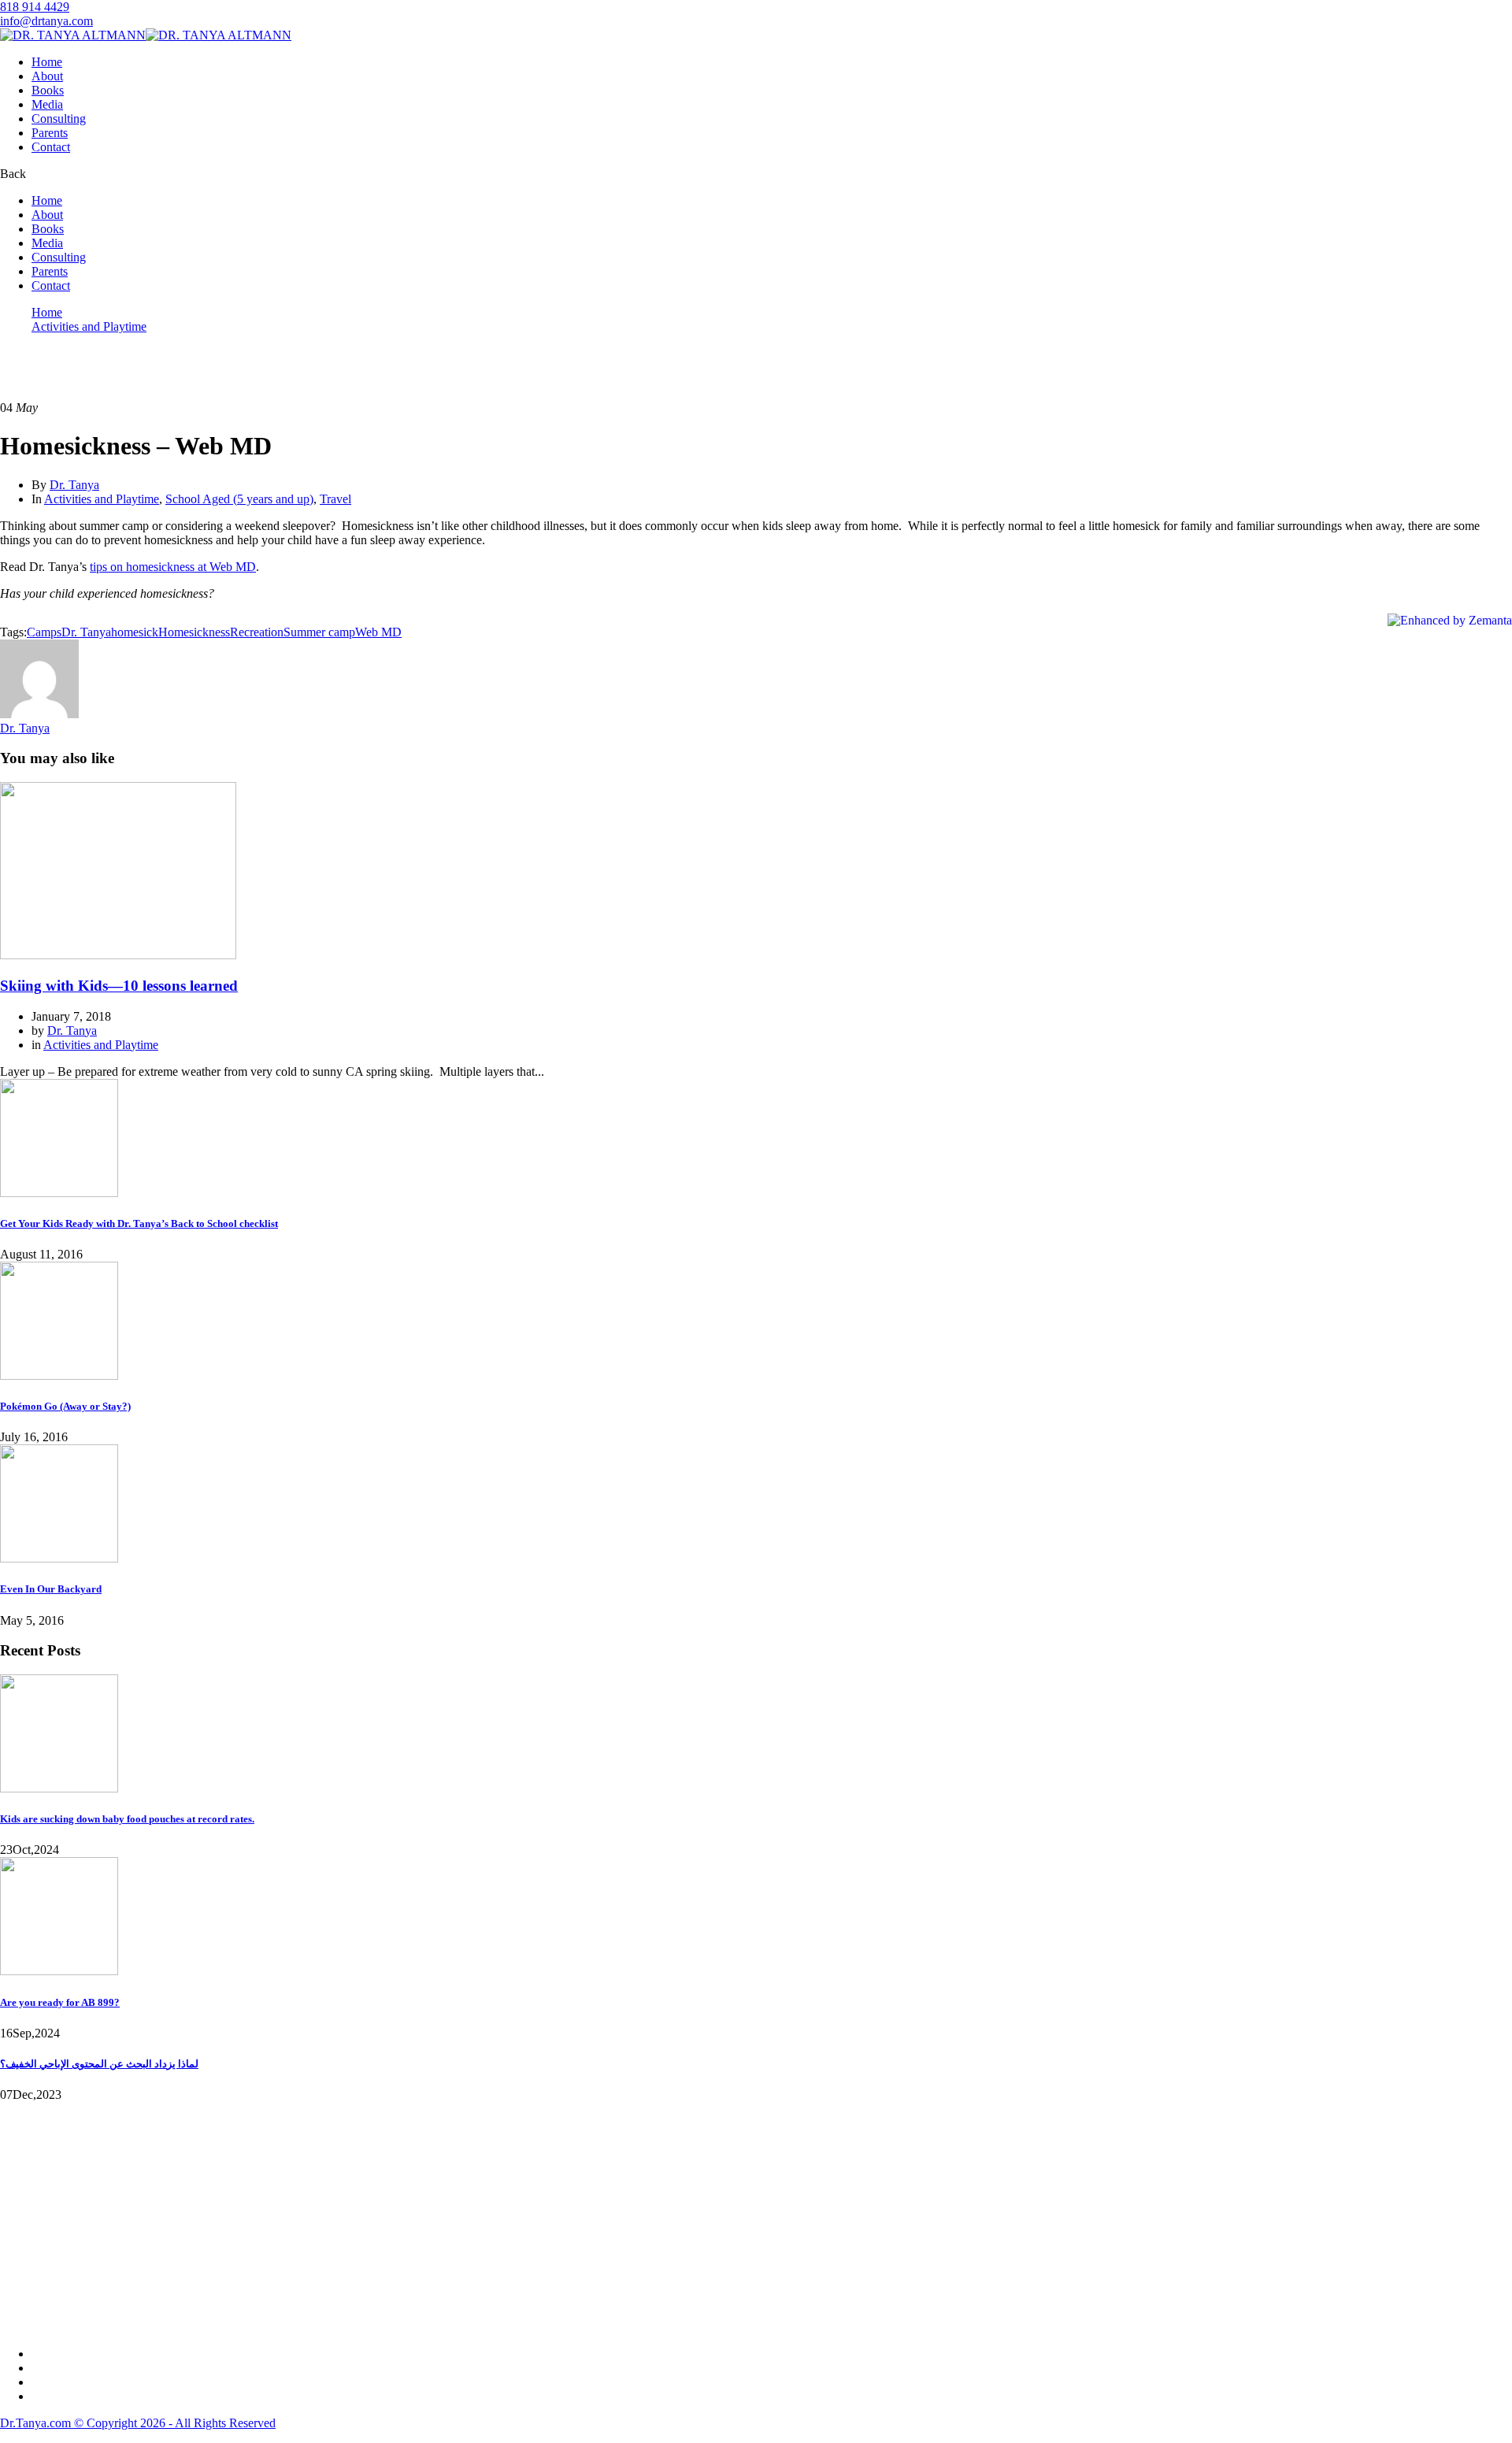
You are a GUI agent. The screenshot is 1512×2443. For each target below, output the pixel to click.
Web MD (378, 632)
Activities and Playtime (89, 326)
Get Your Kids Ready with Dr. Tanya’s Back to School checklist (139, 1223)
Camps (44, 632)
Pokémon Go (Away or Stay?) (65, 1406)
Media (47, 104)
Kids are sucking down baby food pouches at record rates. (127, 1819)
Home (47, 62)
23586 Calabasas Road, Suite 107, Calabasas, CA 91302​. (143, 2209)
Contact (51, 147)
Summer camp (319, 632)
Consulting (59, 119)
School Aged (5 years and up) (239, 499)
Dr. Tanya (74, 485)
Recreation (257, 632)
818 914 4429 (35, 7)
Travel (335, 499)
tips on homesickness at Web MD (173, 567)
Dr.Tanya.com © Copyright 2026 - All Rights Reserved (138, 2423)
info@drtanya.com (46, 21)
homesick (135, 632)
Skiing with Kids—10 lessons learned (119, 986)
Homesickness (194, 632)
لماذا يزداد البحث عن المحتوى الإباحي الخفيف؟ (99, 2064)
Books (48, 90)
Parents (50, 133)
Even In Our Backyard (51, 1589)
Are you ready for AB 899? (60, 2002)
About (47, 76)
